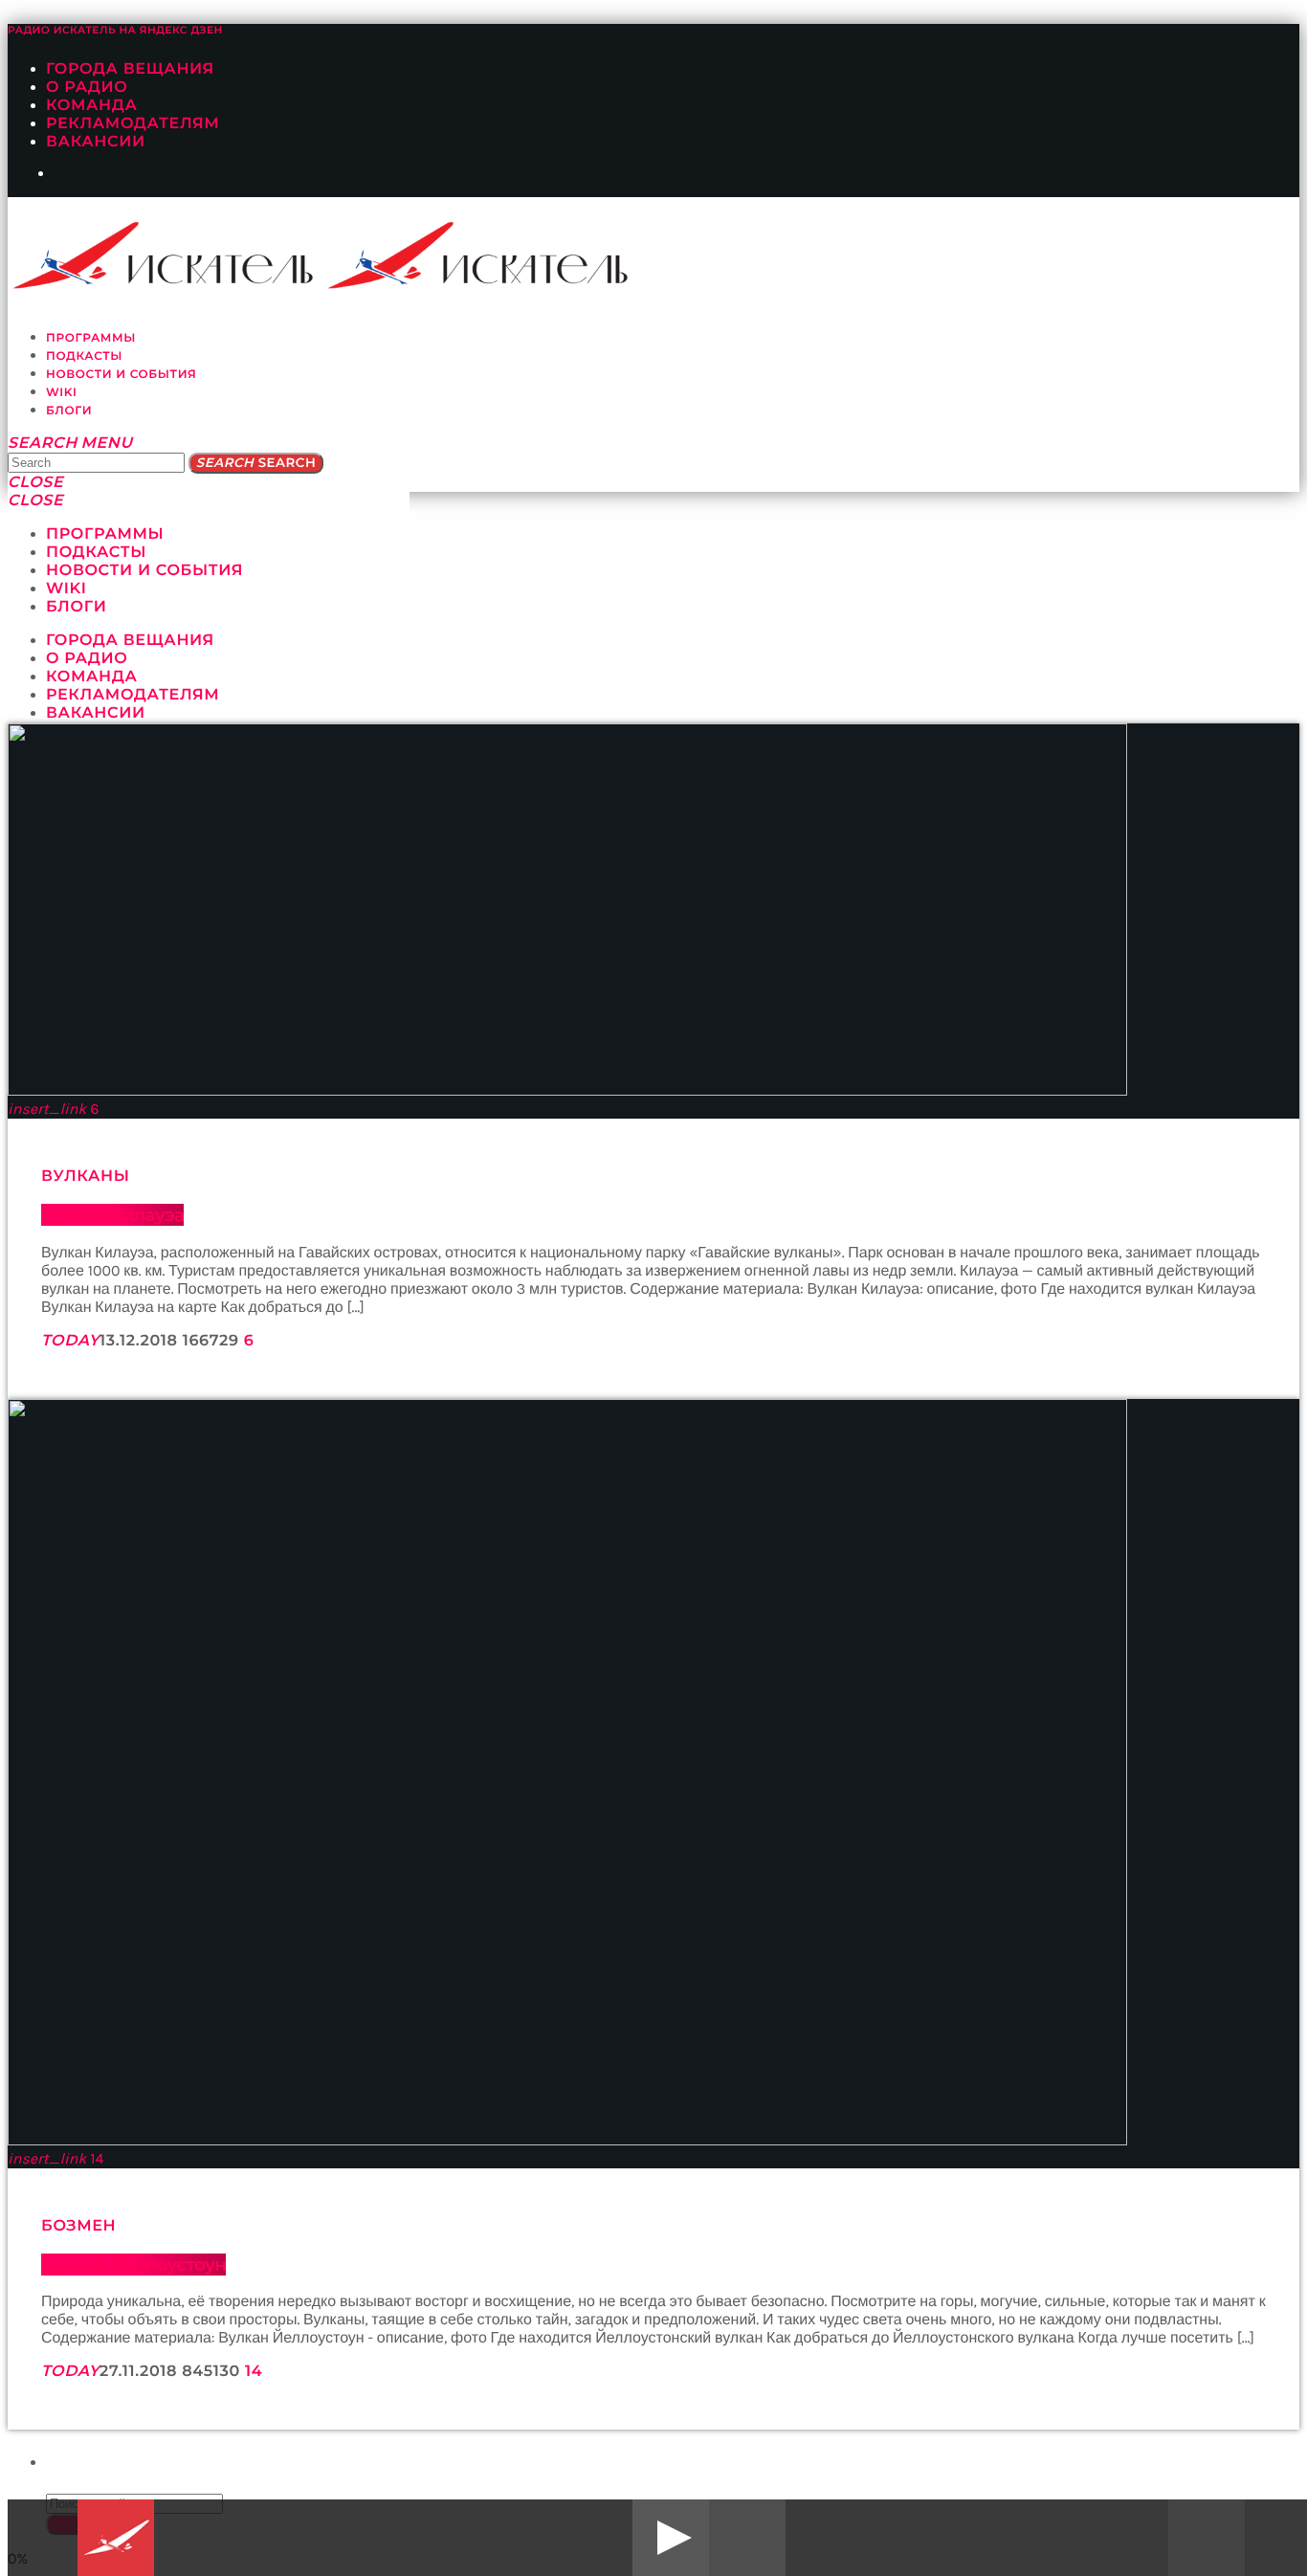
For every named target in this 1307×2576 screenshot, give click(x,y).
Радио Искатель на (115, 30)
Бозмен (78, 2226)
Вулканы (86, 1177)
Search (256, 463)
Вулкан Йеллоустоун (133, 2265)
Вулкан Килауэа (112, 1215)
